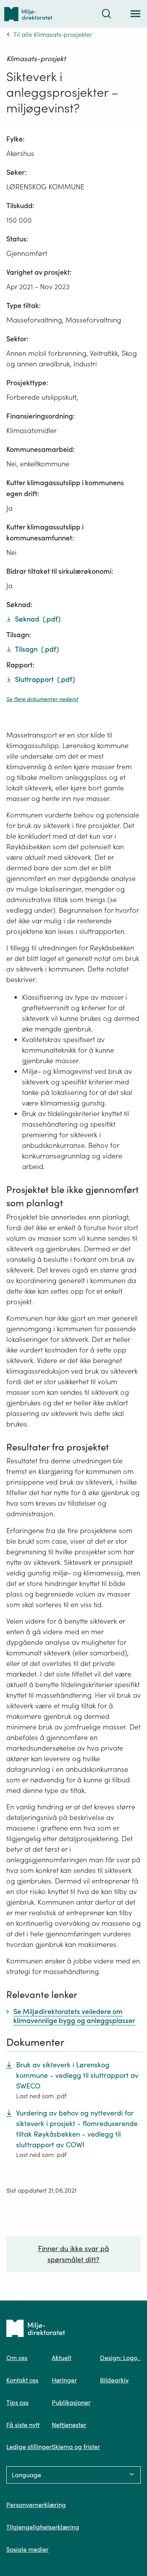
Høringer (64, 2380)
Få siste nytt (23, 2425)
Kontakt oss (22, 2380)
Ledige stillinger (29, 2447)
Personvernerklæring (36, 2505)
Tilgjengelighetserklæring (43, 2527)
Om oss (17, 2358)
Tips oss (17, 2402)
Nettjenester (69, 2425)
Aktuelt (62, 2358)
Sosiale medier (27, 2549)
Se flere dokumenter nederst (42, 699)
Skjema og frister (76, 2447)
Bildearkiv (114, 2380)
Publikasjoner (71, 2402)
